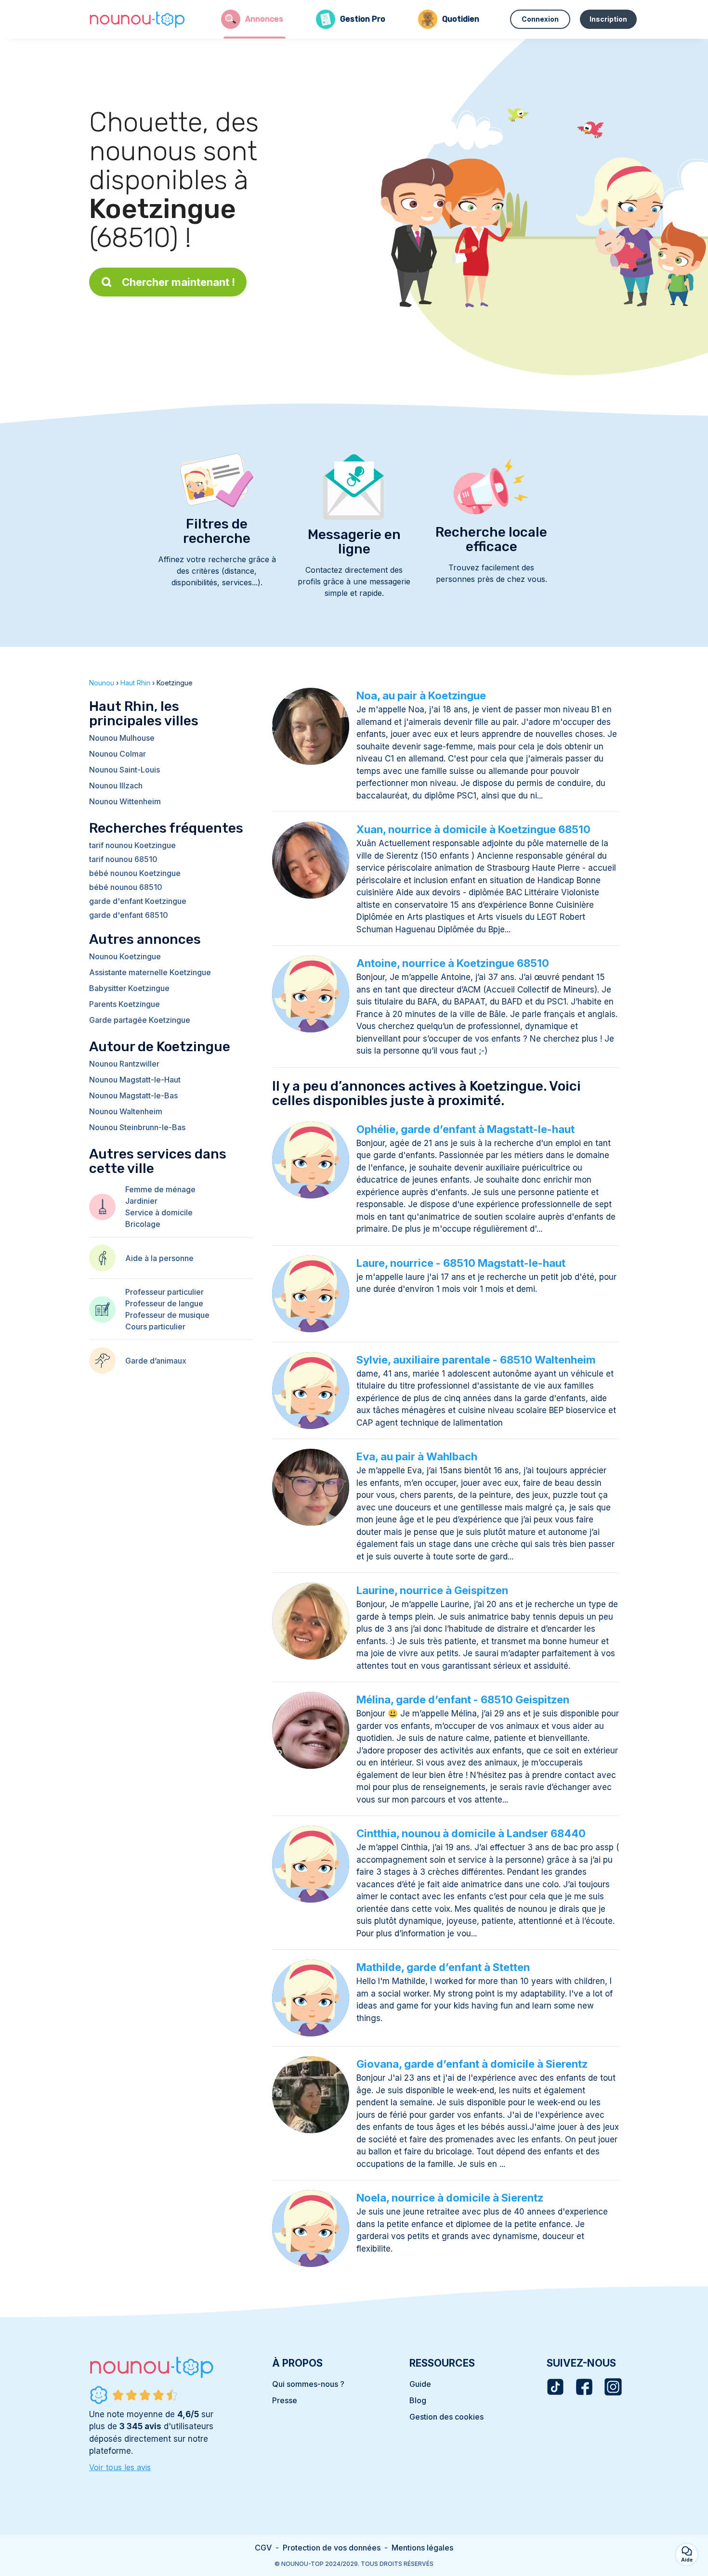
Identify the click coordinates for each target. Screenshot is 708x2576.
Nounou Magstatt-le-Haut (135, 1080)
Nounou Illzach (116, 786)
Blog (418, 2400)
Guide (420, 2384)
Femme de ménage (160, 1189)
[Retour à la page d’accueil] (137, 19)
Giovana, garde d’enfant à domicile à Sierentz (472, 2064)
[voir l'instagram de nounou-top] (613, 2387)
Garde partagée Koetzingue (140, 1020)
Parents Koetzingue (125, 1004)
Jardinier (141, 1201)
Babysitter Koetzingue (129, 988)
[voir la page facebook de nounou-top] (584, 2387)
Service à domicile (159, 1212)
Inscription (608, 19)
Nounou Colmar (118, 754)
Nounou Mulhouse (122, 738)
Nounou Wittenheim (125, 801)
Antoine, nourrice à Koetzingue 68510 (453, 963)
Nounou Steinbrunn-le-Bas (137, 1127)
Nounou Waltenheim (126, 1111)
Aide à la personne (159, 1258)
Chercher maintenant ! (178, 282)
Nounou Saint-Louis (125, 770)
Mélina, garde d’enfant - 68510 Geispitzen (463, 1700)
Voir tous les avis (120, 2467)
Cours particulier (155, 1327)
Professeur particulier (164, 1292)
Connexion (540, 19)
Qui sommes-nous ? (308, 2384)
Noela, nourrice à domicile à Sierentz (450, 2198)
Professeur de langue (164, 1303)
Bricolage (143, 1224)
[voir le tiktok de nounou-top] (555, 2387)
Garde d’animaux (156, 1361)
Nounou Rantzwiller (124, 1064)
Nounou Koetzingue (125, 956)
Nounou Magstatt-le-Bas (133, 1095)
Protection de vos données (332, 2548)
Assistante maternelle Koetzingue (150, 972)
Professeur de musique (167, 1315)
